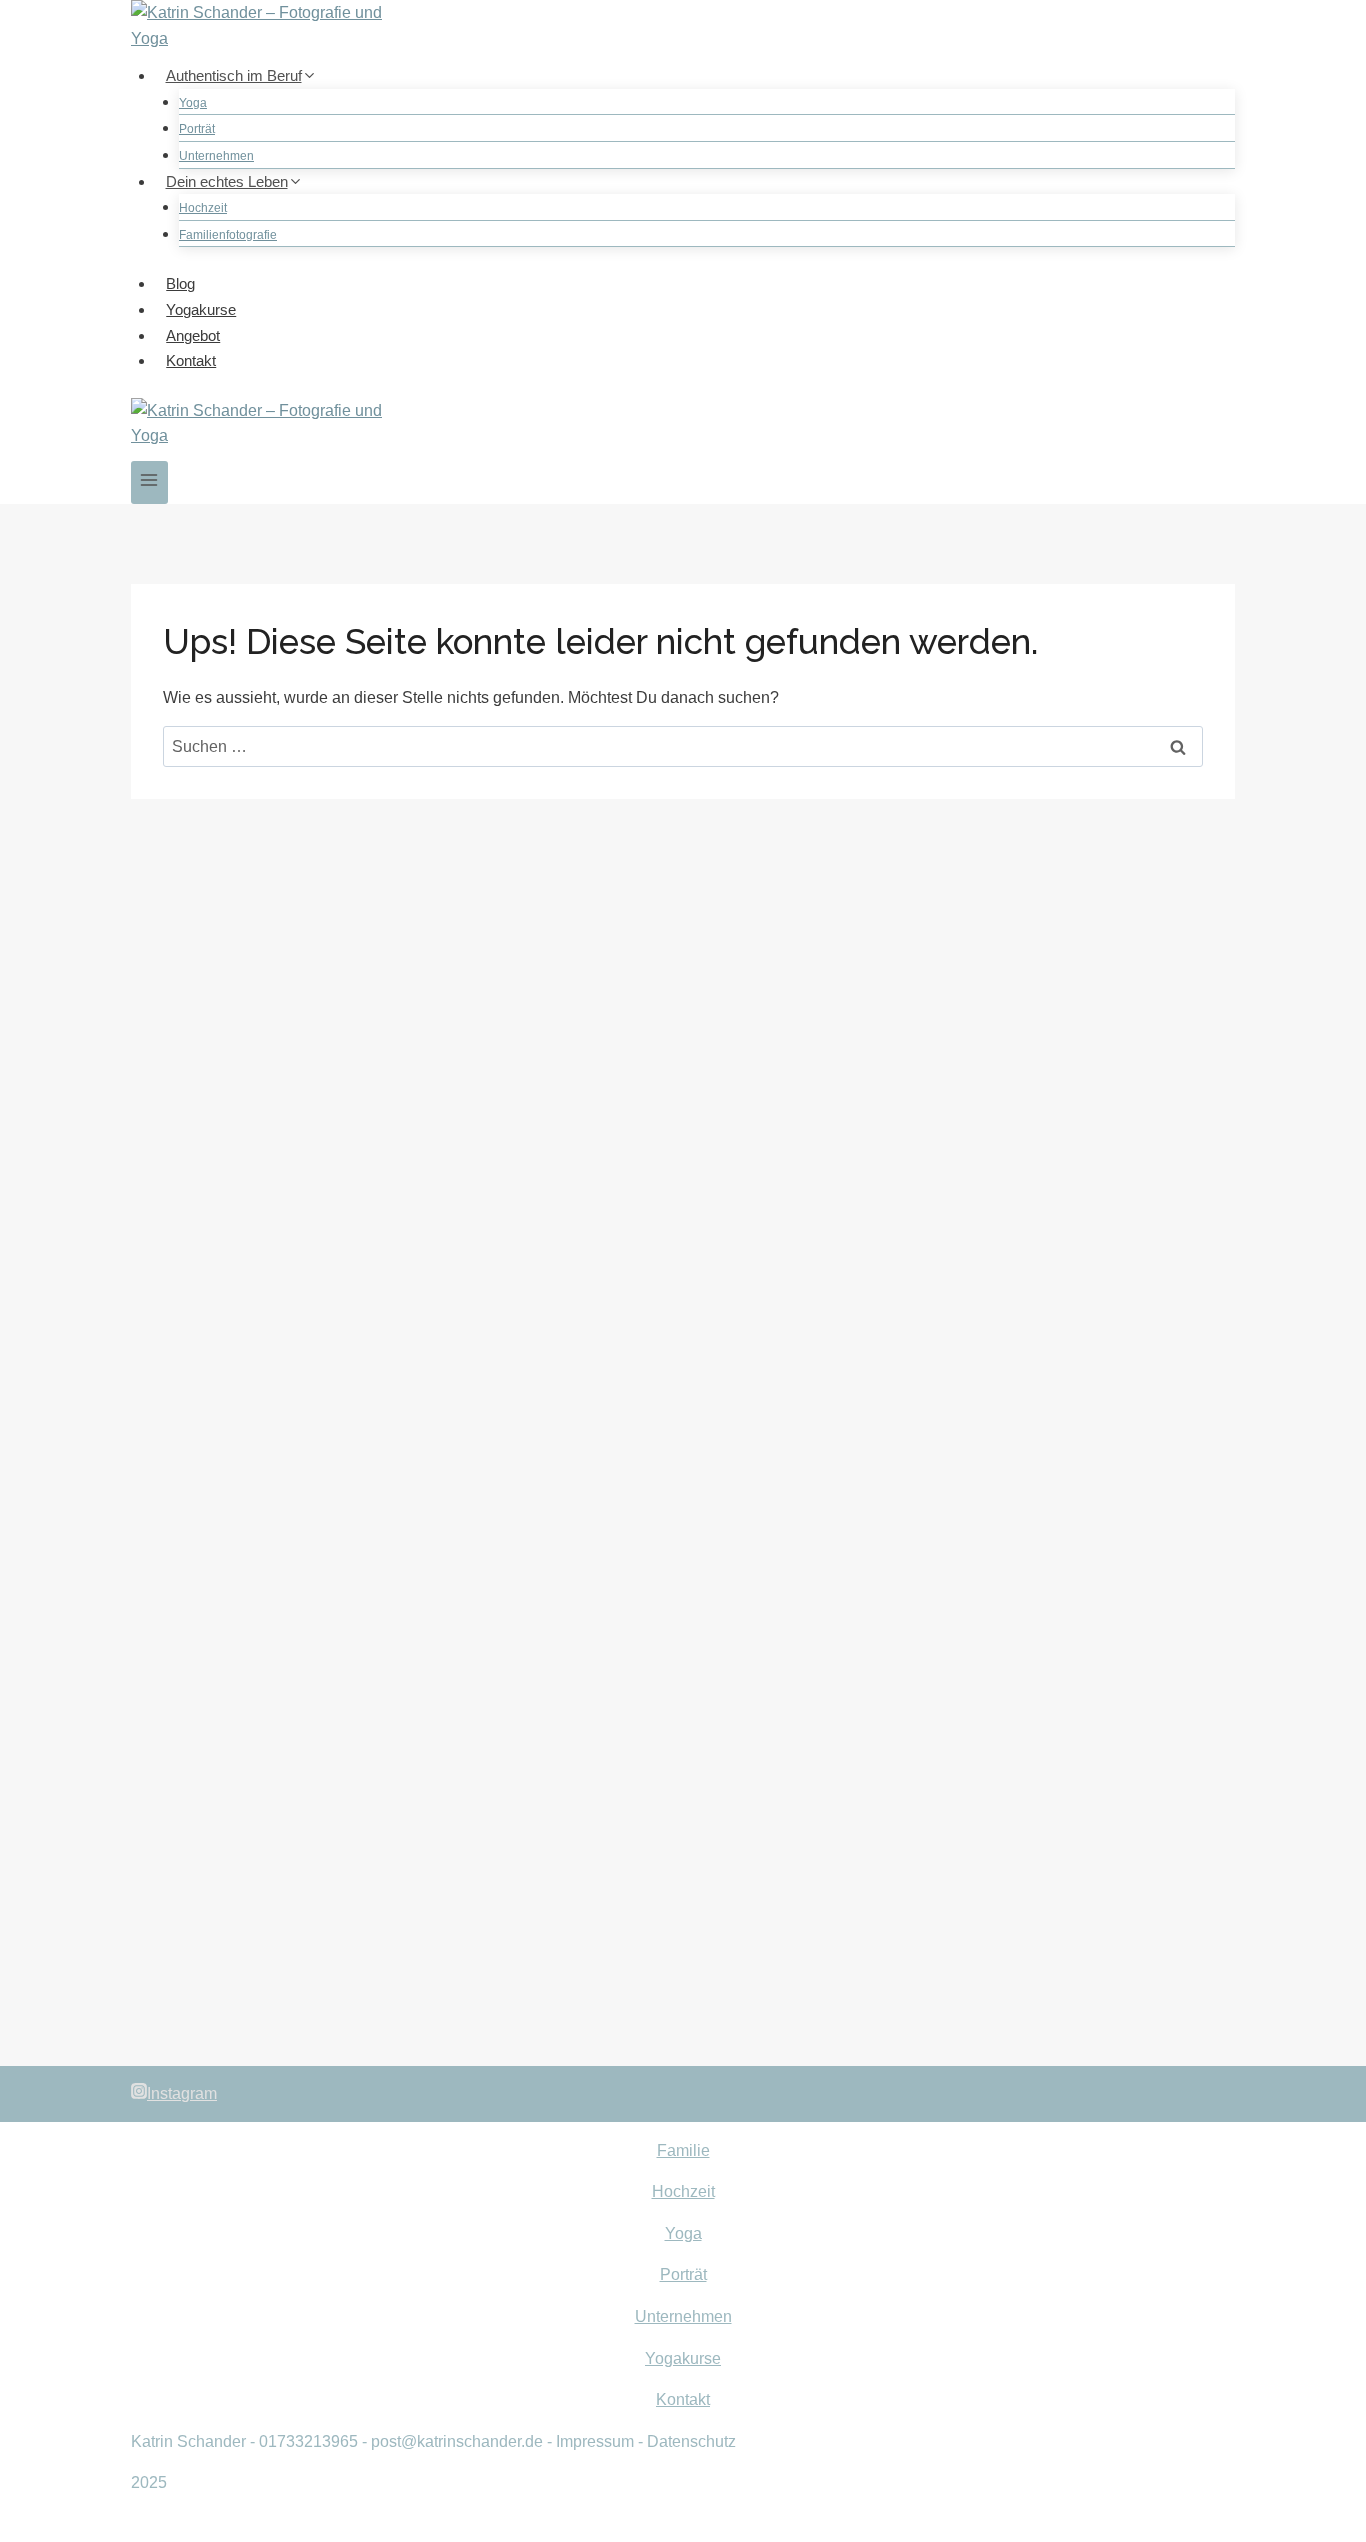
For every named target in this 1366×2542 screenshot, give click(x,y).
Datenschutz (691, 2441)
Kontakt (191, 360)
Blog (180, 283)
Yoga (193, 103)
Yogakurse (201, 309)
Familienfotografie (228, 235)
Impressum (595, 2441)
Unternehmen (216, 156)
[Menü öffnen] (149, 482)
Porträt (197, 129)
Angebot (193, 335)
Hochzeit (203, 208)
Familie (683, 2150)
